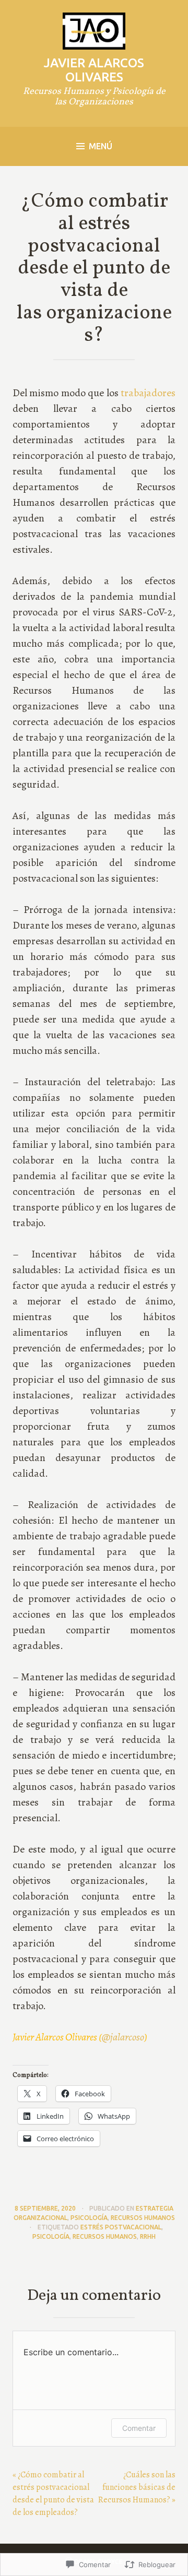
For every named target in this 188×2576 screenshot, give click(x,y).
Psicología (89, 2218)
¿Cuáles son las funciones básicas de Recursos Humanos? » (137, 2487)
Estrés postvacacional (121, 2227)
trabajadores (148, 393)
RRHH (148, 2236)
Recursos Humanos (143, 2218)
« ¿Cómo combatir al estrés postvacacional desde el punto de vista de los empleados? (53, 2494)
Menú (101, 146)
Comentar (139, 2428)
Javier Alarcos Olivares (94, 70)
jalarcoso (123, 2037)
